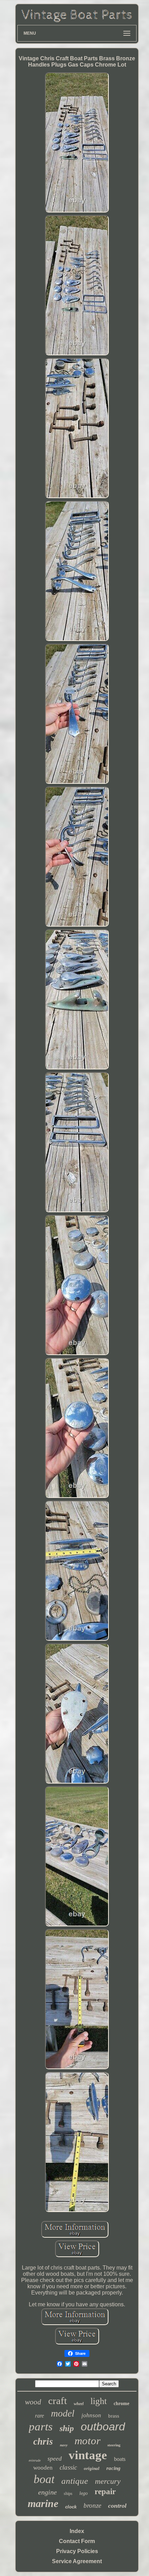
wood (33, 2402)
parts (41, 2427)
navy (64, 2445)
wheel (79, 2404)
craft (58, 2401)
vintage (88, 2455)
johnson (91, 2415)
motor (87, 2441)
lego (84, 2493)
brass (114, 2416)
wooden (43, 2468)
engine (47, 2492)
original (92, 2468)
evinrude (35, 2460)
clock (71, 2507)
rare (40, 2416)
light (99, 2401)
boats (120, 2459)
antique (75, 2481)
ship (67, 2428)
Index (77, 2531)
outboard (103, 2427)
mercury (108, 2481)
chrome (121, 2404)
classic (68, 2467)
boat (44, 2479)
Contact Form (77, 2541)
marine (43, 2503)
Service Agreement (77, 2561)
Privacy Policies (77, 2551)
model (63, 2413)
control (117, 2506)
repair (105, 2492)
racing (113, 2468)
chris (43, 2441)
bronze (92, 2505)
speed (55, 2458)
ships (68, 2493)
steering (114, 2445)
